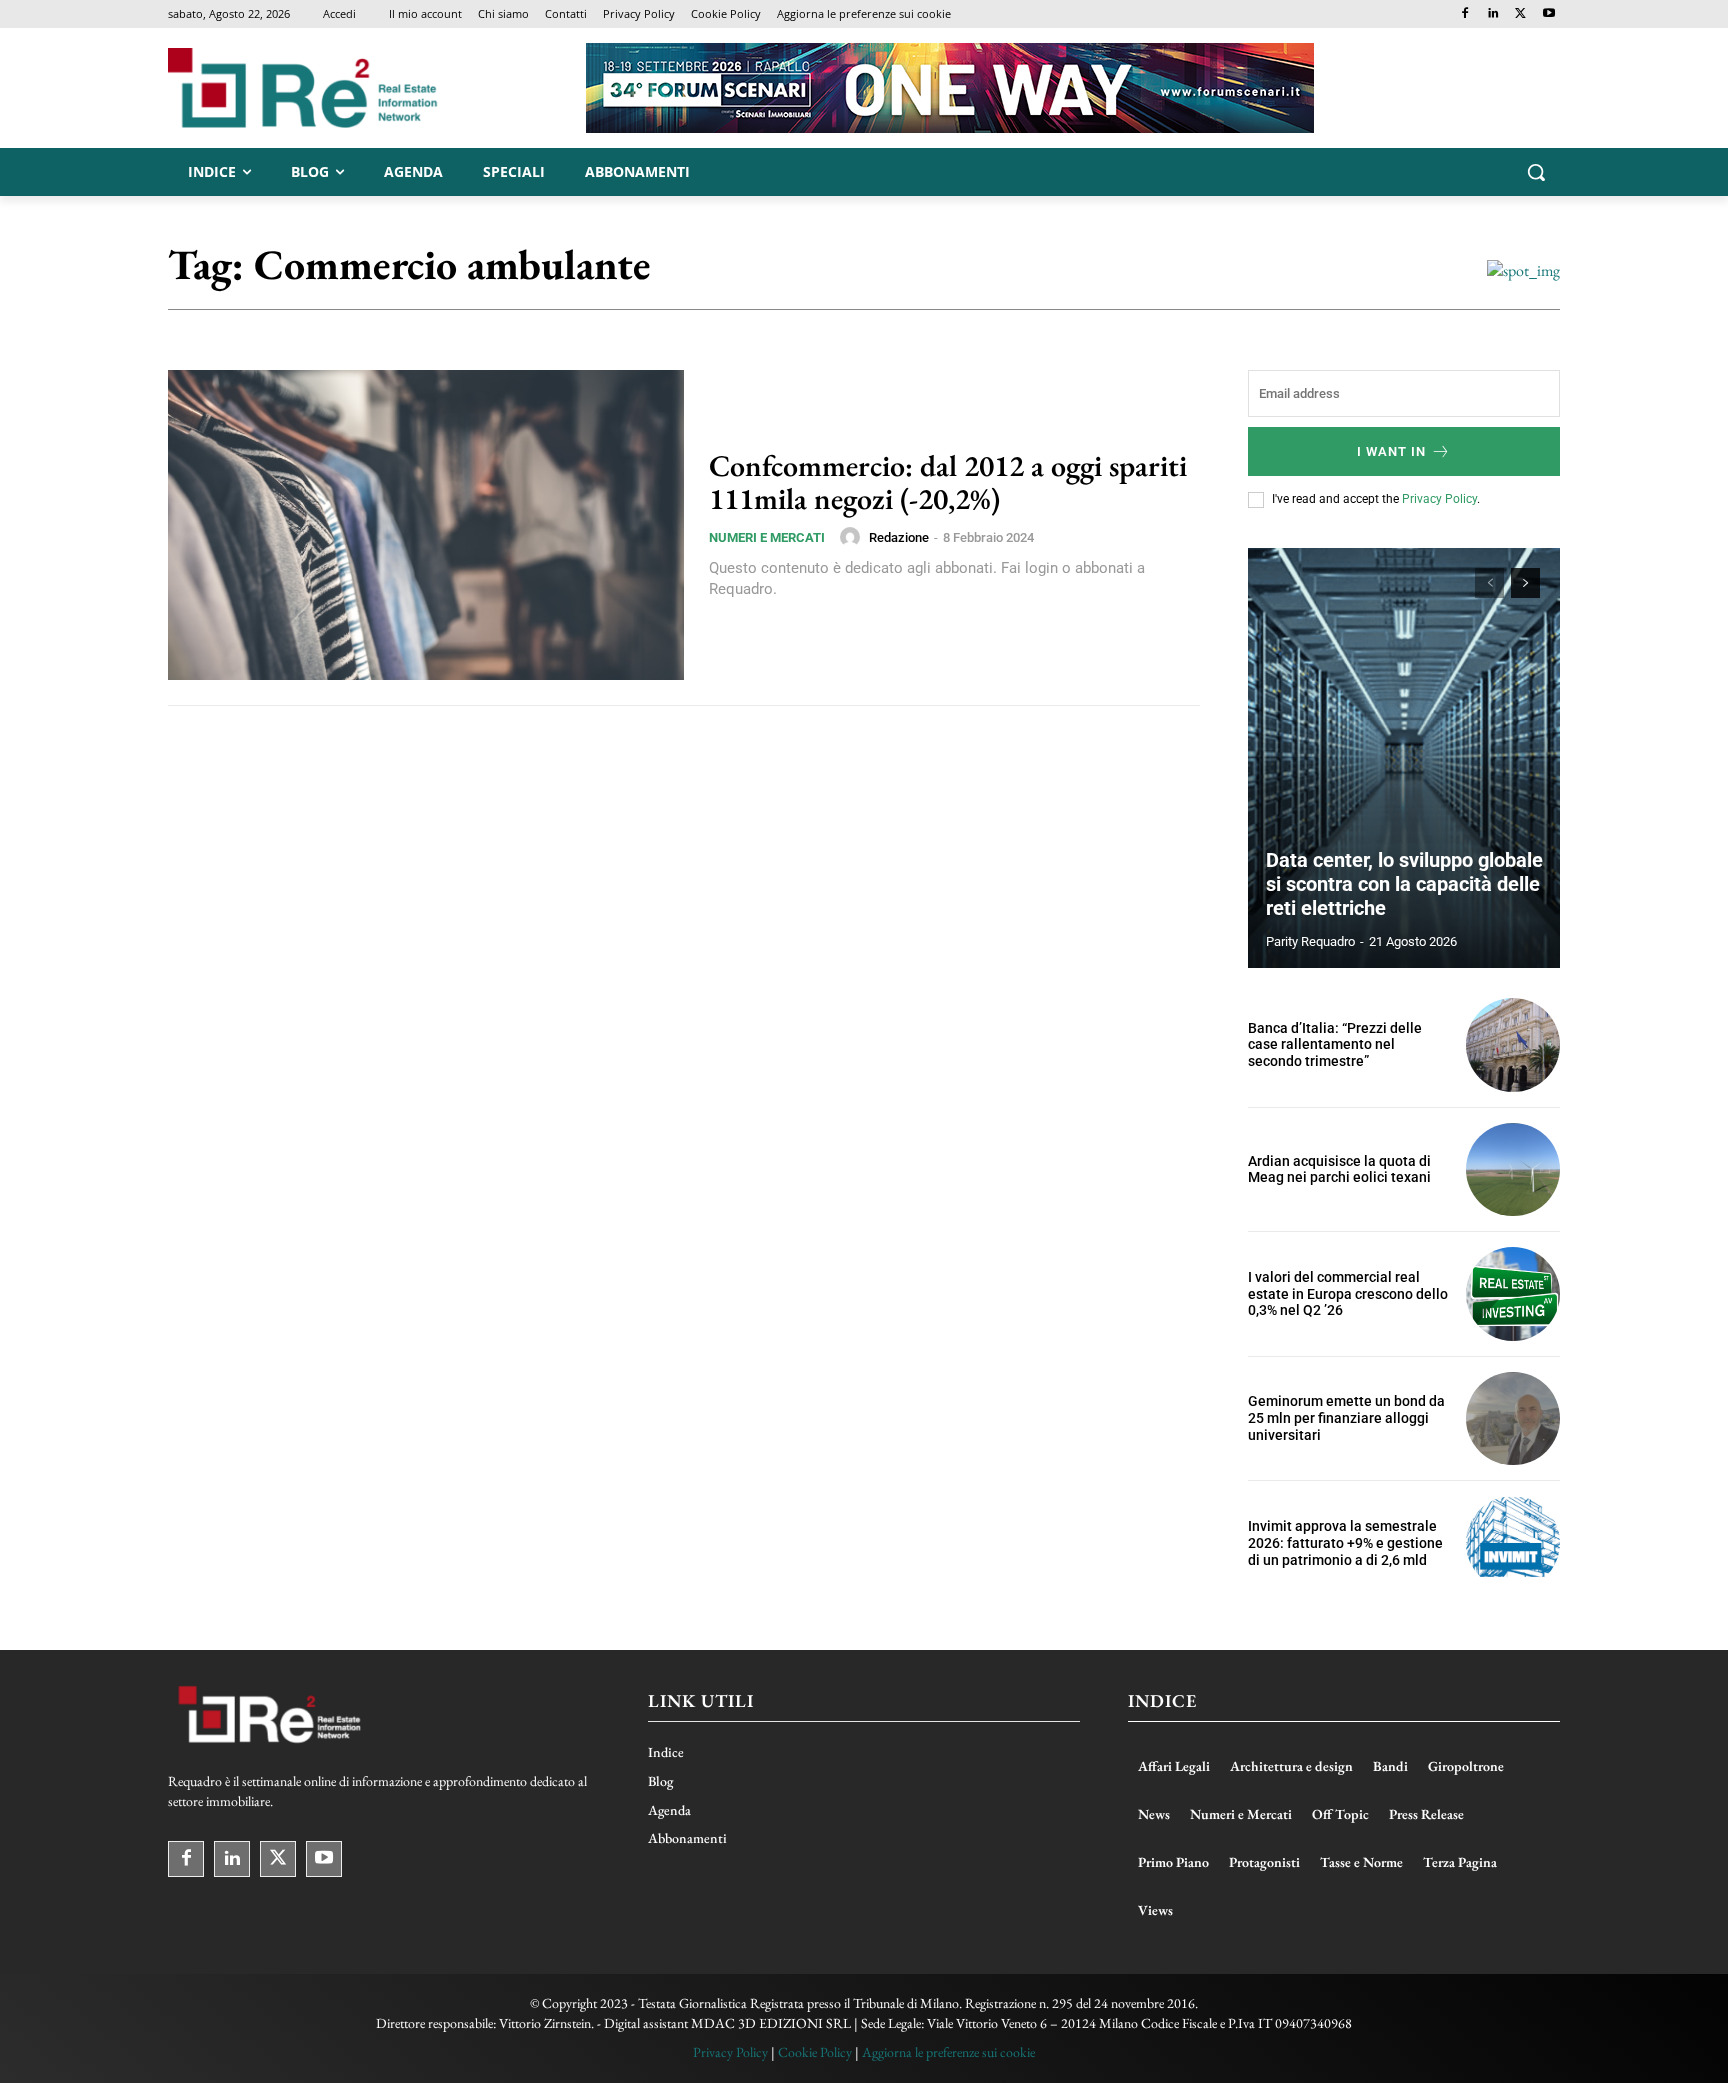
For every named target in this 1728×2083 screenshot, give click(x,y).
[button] (1536, 172)
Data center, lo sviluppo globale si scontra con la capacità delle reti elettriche (1404, 884)
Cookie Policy (815, 2052)
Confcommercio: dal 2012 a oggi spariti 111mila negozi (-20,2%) (948, 482)
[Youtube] (1548, 14)
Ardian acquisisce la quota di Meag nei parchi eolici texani (1339, 1169)
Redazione (899, 537)
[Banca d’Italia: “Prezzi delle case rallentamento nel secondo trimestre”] (1513, 1045)
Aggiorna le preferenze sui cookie (948, 2052)
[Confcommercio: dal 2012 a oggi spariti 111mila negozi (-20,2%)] (426, 525)
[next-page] (1525, 583)
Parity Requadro (1310, 941)
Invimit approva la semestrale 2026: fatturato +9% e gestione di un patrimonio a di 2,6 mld (1345, 1543)
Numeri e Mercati (767, 537)
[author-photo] (853, 537)
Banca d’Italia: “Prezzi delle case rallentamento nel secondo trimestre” (1335, 1045)
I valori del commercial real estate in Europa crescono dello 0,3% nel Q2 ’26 (1348, 1294)
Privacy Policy (1439, 499)
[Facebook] (1465, 14)
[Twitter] (1520, 14)
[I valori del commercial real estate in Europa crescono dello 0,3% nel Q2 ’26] (1513, 1294)
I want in (1391, 451)
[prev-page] (1489, 583)
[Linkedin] (1493, 14)
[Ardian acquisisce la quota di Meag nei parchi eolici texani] (1513, 1170)
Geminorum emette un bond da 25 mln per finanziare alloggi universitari (1346, 1418)
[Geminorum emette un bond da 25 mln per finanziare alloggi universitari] (1513, 1419)
